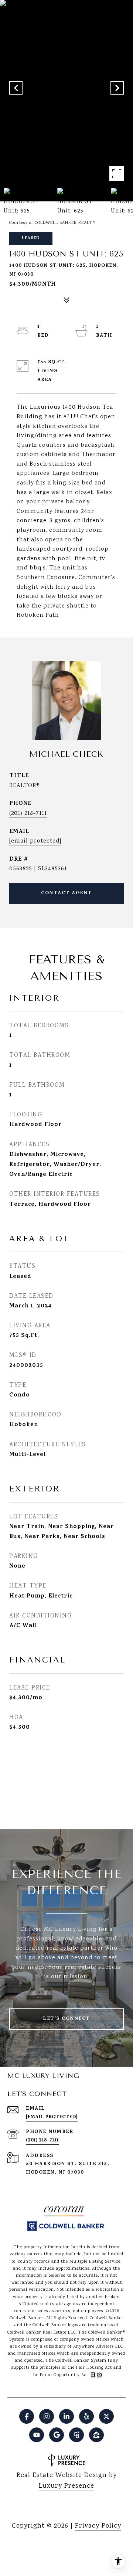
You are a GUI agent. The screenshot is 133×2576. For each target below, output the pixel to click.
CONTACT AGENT (66, 893)
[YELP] (86, 2416)
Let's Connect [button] (66, 2019)
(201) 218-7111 (28, 814)
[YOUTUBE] (37, 2435)
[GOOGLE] (57, 2435)
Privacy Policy (98, 2526)
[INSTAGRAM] (47, 2416)
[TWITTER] (106, 2416)
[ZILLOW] (96, 2435)
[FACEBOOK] (27, 2416)
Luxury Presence (66, 2486)
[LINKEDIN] (66, 2416)
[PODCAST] (76, 2435)
